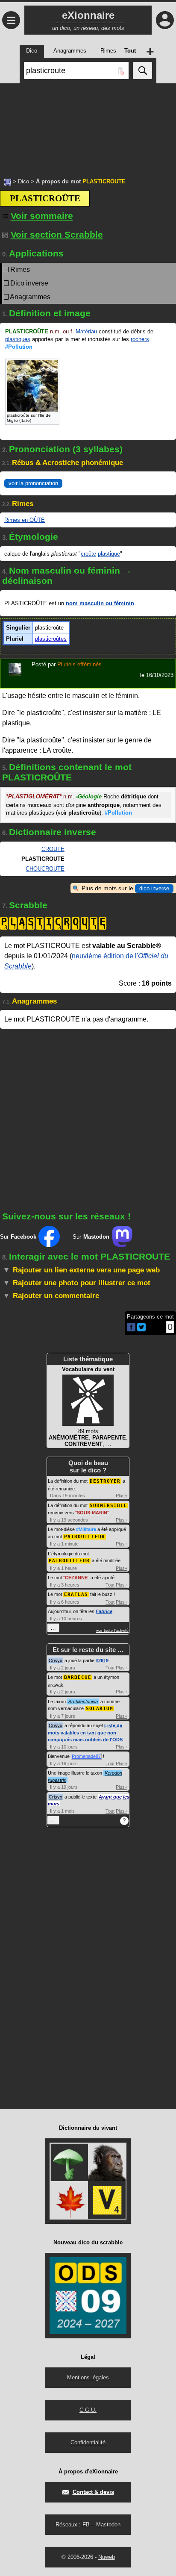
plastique (109, 554)
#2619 (102, 1660)
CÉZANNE (76, 1578)
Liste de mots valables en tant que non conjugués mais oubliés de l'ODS (85, 1733)
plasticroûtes (51, 639)
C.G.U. (88, 2410)
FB (86, 2524)
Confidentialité (88, 2442)
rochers (140, 339)
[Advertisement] (88, 126)
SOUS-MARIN (92, 1513)
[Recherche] (142, 71)
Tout (110, 1585)
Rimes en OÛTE (25, 520)
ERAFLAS (76, 1594)
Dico (23, 181)
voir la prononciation (33, 483)
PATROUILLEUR (85, 1537)
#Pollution (19, 347)
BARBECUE (78, 1677)
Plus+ (122, 1496)
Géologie (89, 796)
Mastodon (108, 2524)
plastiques (18, 339)
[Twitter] (141, 1329)
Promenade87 (86, 1756)
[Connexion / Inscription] (165, 20)
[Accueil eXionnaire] (8, 181)
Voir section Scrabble (57, 234)
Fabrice (104, 1611)
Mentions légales (88, 2377)
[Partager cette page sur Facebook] (131, 1328)
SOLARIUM (100, 1709)
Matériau (86, 331)
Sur (18, 1237)
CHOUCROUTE (45, 869)
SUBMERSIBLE (109, 1506)
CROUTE (53, 849)
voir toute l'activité (112, 1631)
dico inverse (154, 888)
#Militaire (86, 1529)
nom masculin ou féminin (100, 603)
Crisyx (56, 1660)
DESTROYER (105, 1481)
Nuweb (107, 2557)
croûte (88, 554)
